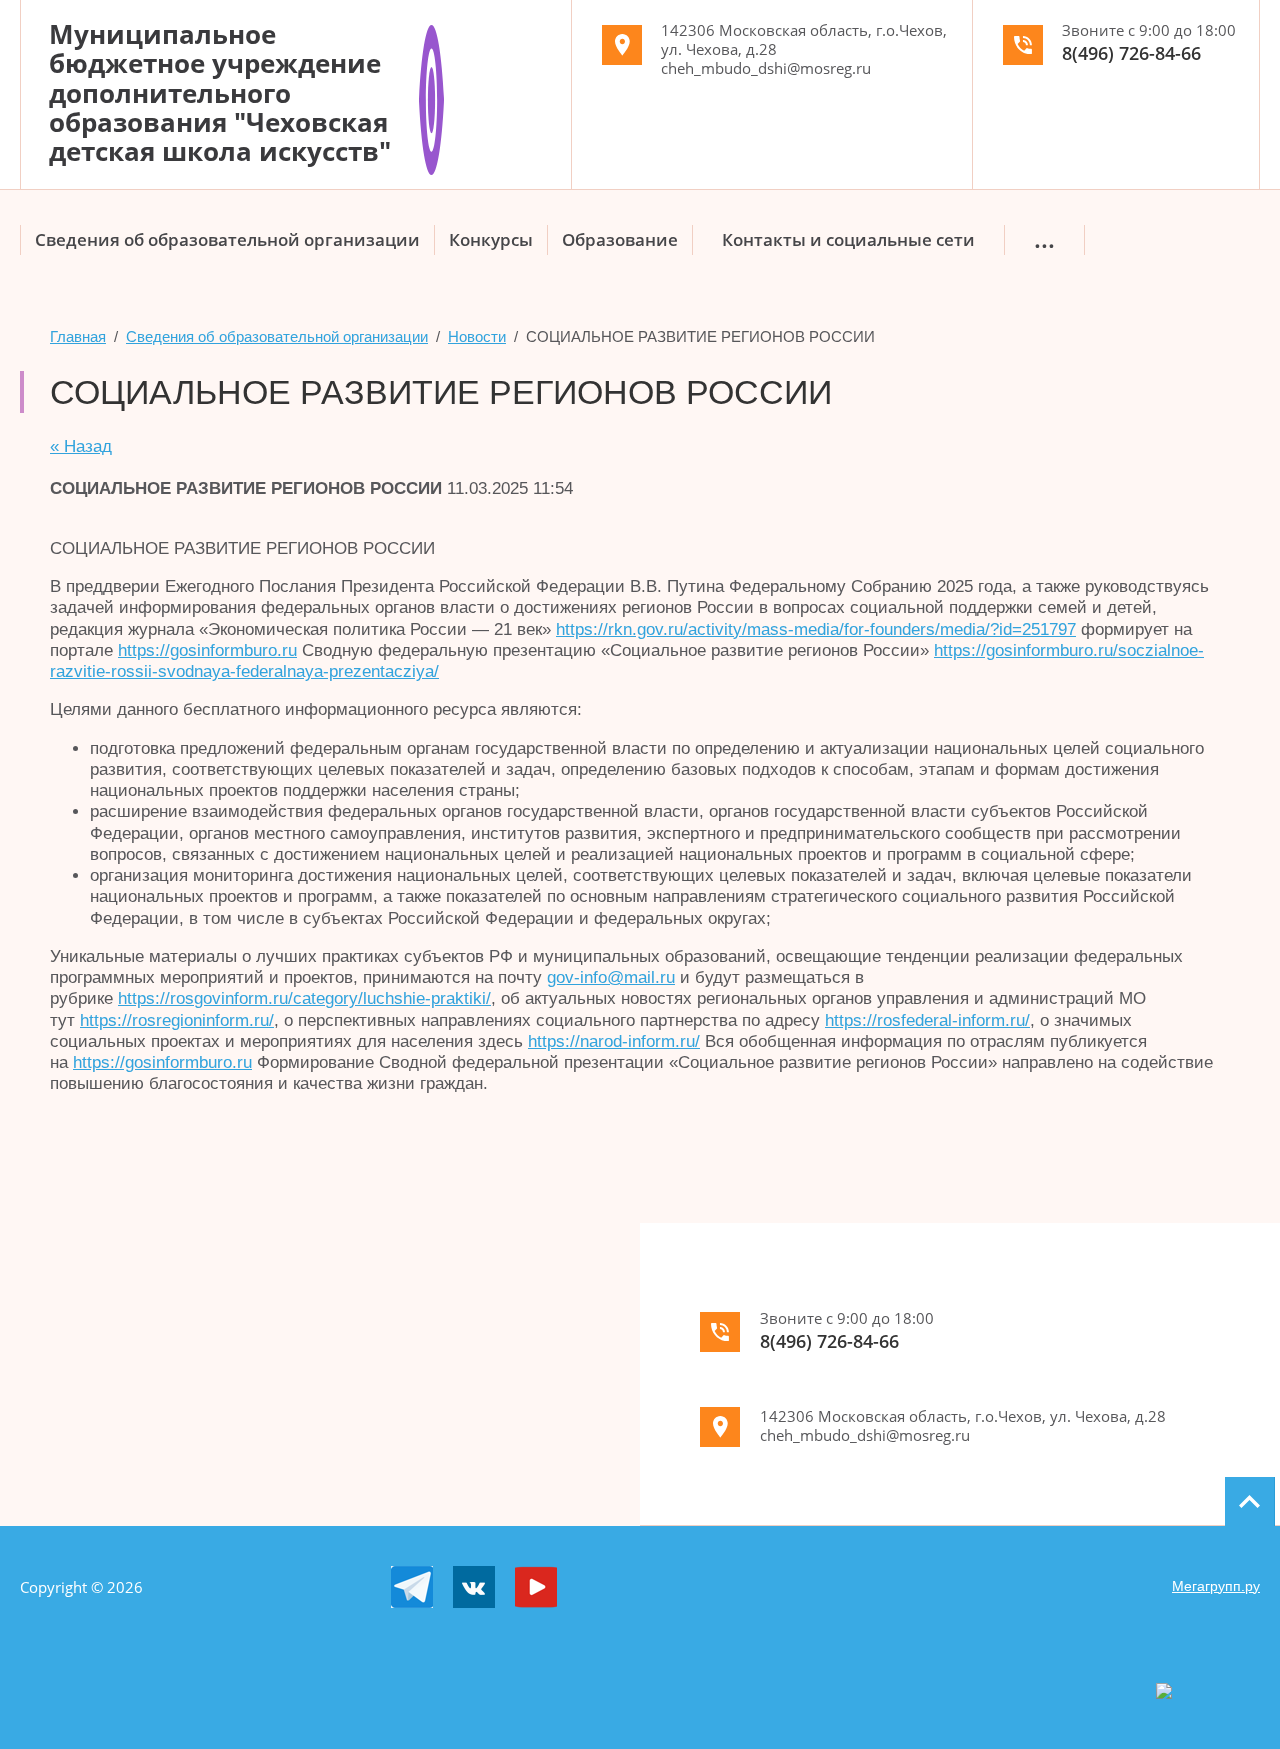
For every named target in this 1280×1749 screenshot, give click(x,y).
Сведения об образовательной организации (277, 336)
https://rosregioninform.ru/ (177, 1020)
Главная (78, 336)
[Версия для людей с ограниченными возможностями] (431, 33)
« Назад (81, 446)
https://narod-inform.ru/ (614, 1041)
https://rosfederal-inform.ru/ (927, 1020)
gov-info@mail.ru (611, 977)
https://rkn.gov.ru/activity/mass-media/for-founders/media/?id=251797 (816, 629)
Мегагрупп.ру (1216, 1586)
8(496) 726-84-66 (1131, 53)
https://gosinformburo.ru (207, 650)
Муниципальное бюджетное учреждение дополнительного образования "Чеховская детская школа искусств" (220, 92)
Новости (477, 336)
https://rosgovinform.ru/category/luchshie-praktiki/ (304, 998)
